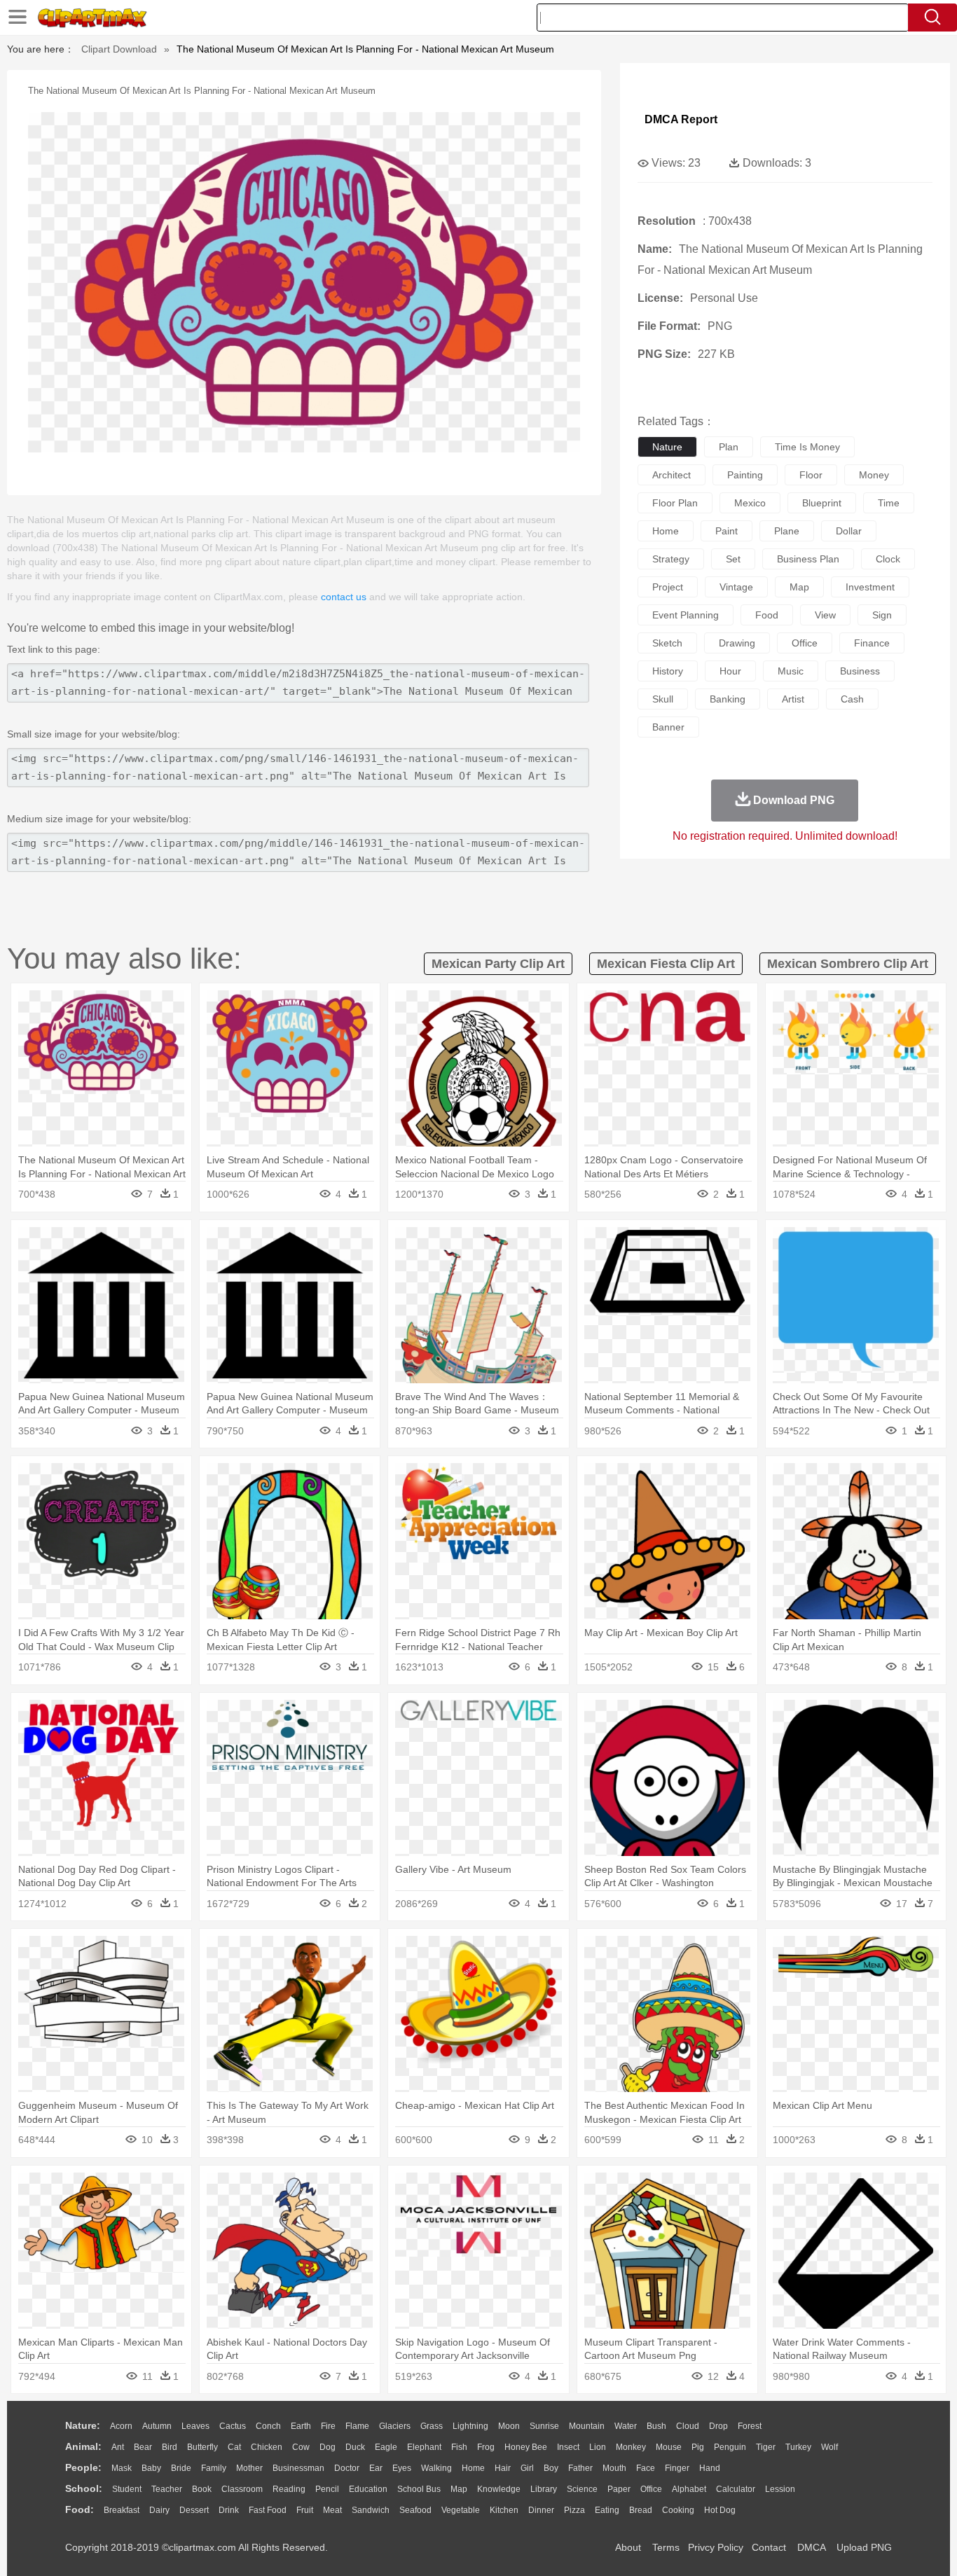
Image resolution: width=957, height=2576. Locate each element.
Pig (698, 2447)
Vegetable (461, 2510)
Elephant (424, 2447)
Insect (568, 2447)
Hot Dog (720, 2510)
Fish (459, 2447)
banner (668, 727)
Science (582, 2489)
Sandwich (371, 2510)
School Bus (419, 2489)
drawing (737, 643)
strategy (671, 559)
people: (83, 2467)
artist (793, 699)
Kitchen (504, 2510)
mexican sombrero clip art (848, 964)
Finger (677, 2468)
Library (544, 2489)
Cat (234, 2447)
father (580, 2468)
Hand (710, 2468)
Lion (598, 2447)
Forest (750, 2426)
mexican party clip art (498, 964)
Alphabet (689, 2489)
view (825, 615)
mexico (750, 503)
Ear (376, 2468)
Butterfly (202, 2447)
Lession (780, 2489)
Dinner (541, 2510)
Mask (122, 2468)
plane (787, 531)
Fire (328, 2426)
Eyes (402, 2468)
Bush (656, 2426)
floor (811, 475)
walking (436, 2468)
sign (882, 615)
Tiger (766, 2447)
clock (888, 559)
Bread (641, 2510)
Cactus (233, 2426)
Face (646, 2468)
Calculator (736, 2489)
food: (80, 2509)
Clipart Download (119, 49)
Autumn (157, 2426)
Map (459, 2489)
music (791, 671)
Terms (666, 2547)
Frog (486, 2447)
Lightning (470, 2426)
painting (745, 475)
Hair (503, 2468)
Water (626, 2426)
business (860, 671)
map (799, 587)
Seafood (415, 2510)
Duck (355, 2447)
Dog (328, 2447)
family (214, 2468)
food (767, 615)
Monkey (631, 2447)
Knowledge (499, 2489)
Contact (769, 2547)
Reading (289, 2489)
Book (202, 2489)
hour (730, 671)
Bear (143, 2447)
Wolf (829, 2447)
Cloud (688, 2426)
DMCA (811, 2547)
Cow (301, 2447)
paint (727, 531)
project (668, 587)
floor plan (675, 503)
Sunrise (544, 2426)
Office (651, 2489)
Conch (268, 2426)
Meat (332, 2510)
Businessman (298, 2468)
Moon (509, 2426)
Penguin (730, 2447)
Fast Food (268, 2510)
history (668, 671)
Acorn (121, 2426)
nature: (83, 2425)
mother (249, 2468)
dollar (849, 531)
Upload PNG (864, 2547)
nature (667, 447)
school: (84, 2488)
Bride (181, 2468)
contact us (344, 597)
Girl (527, 2468)
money (874, 475)
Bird (170, 2447)
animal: (83, 2446)
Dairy (159, 2510)
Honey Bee (526, 2447)
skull (663, 699)
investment (870, 587)
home (666, 531)
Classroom (242, 2489)
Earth (301, 2426)
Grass (432, 2426)
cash (852, 699)
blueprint (822, 503)
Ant (118, 2447)
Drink (229, 2510)
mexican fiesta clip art (666, 964)
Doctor (347, 2468)
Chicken (267, 2447)
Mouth (614, 2468)
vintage (736, 587)
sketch (667, 643)
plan (729, 447)
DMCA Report (681, 119)
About (628, 2547)
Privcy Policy (716, 2547)
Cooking (678, 2510)
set (733, 559)
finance (872, 643)
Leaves (195, 2426)
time (889, 503)
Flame (357, 2426)
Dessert (194, 2510)
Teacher (167, 2489)
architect (672, 475)
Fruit (305, 2510)
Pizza (574, 2510)
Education (368, 2489)
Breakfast (122, 2510)
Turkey (798, 2447)
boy (551, 2468)
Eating (607, 2510)
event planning (686, 615)
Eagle (386, 2447)
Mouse (669, 2447)
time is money (807, 447)
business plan (808, 559)
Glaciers (395, 2426)
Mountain (587, 2426)
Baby (151, 2468)
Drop (718, 2426)
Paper (619, 2489)
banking (728, 699)
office (805, 643)
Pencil (327, 2489)
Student (127, 2489)
